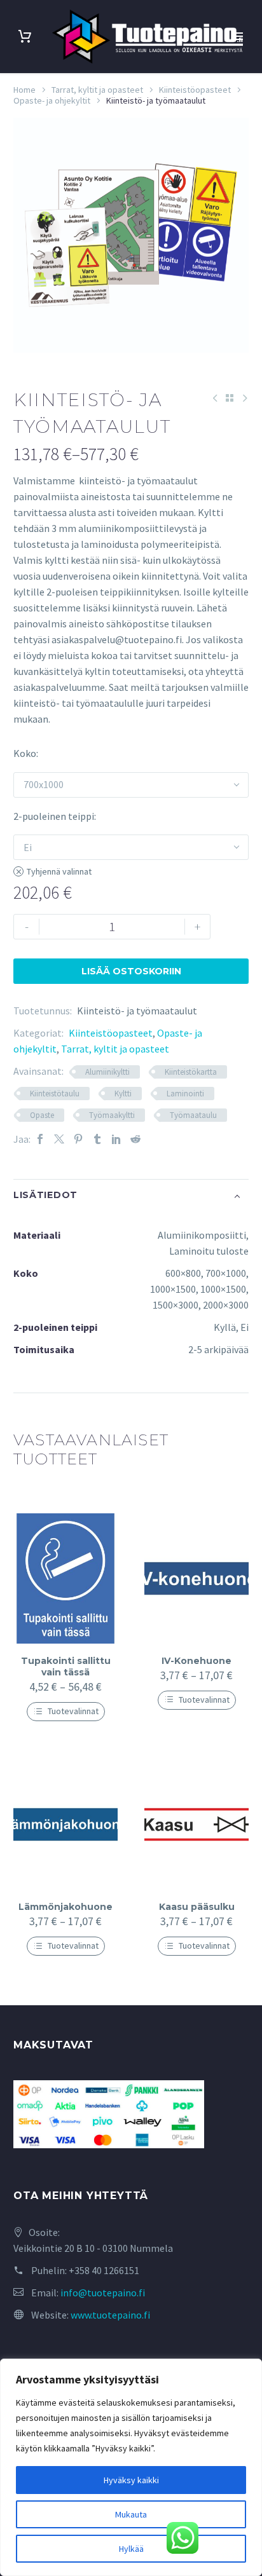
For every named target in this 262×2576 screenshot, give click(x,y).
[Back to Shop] (230, 398)
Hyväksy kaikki (131, 2480)
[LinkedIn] (116, 1139)
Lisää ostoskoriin (131, 971)
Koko (25, 753)
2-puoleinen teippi (54, 816)
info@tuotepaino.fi (103, 2293)
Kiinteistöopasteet (195, 90)
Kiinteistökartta (191, 1072)
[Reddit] (135, 1139)
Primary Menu (237, 36)
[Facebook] (40, 1139)
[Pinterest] (78, 1139)
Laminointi (185, 1094)
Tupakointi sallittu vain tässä (66, 1666)
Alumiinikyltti (107, 1072)
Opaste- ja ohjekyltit (52, 100)
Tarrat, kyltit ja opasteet (97, 90)
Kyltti (123, 1094)
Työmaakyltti (112, 1115)
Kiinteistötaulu (55, 1094)
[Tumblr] (97, 1139)
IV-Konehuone (197, 1661)
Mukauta (131, 2514)
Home (24, 90)
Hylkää (131, 2549)
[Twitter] (59, 1139)
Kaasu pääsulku (197, 1907)
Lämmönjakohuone (65, 1907)
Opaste (42, 1115)
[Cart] (25, 37)
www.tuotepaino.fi (110, 2315)
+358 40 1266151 (104, 2270)
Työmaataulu (193, 1115)
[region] (131, 2467)
